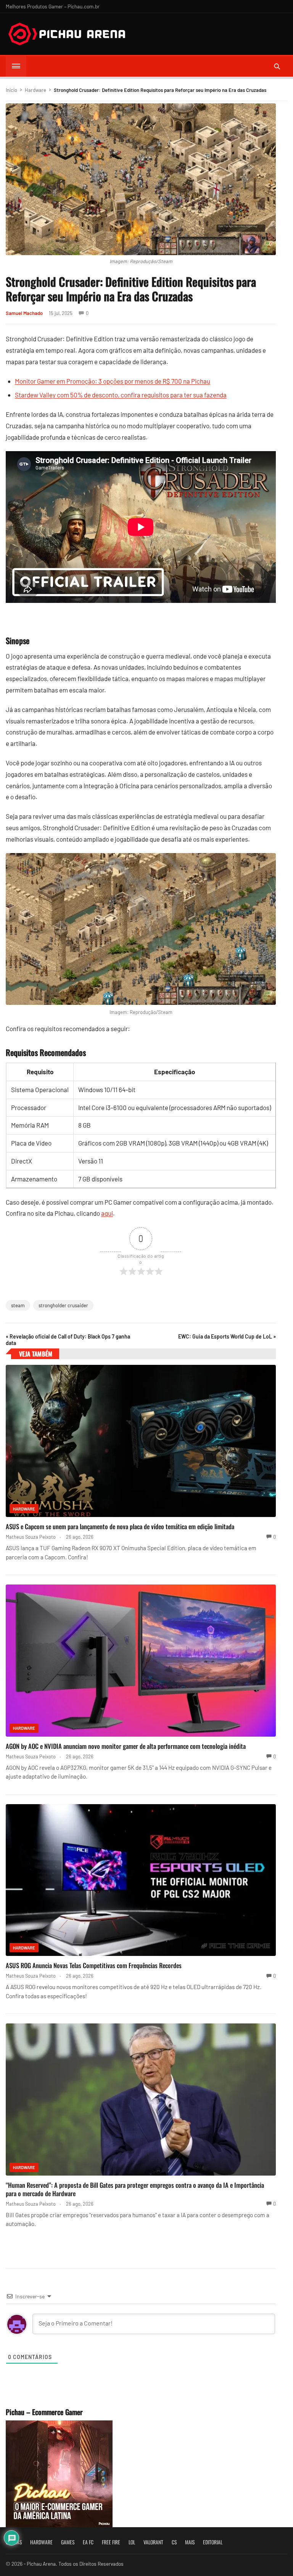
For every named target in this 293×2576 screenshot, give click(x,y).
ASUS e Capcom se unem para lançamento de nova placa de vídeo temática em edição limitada (120, 1526)
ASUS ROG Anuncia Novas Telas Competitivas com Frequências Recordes (94, 1965)
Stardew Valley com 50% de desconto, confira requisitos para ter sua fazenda (121, 395)
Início (11, 90)
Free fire (111, 2542)
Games (68, 2542)
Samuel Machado (24, 313)
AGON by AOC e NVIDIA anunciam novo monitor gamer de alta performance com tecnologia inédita (126, 1746)
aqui (107, 1213)
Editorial (213, 2542)
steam (18, 1305)
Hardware (35, 90)
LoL (132, 2542)
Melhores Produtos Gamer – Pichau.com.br (53, 6)
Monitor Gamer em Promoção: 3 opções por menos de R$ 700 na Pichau (113, 381)
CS (174, 2542)
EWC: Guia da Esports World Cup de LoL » (227, 1336)
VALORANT (153, 2542)
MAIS (190, 2542)
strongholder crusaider (63, 1305)
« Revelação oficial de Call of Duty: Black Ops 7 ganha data (68, 1340)
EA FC (88, 2542)
